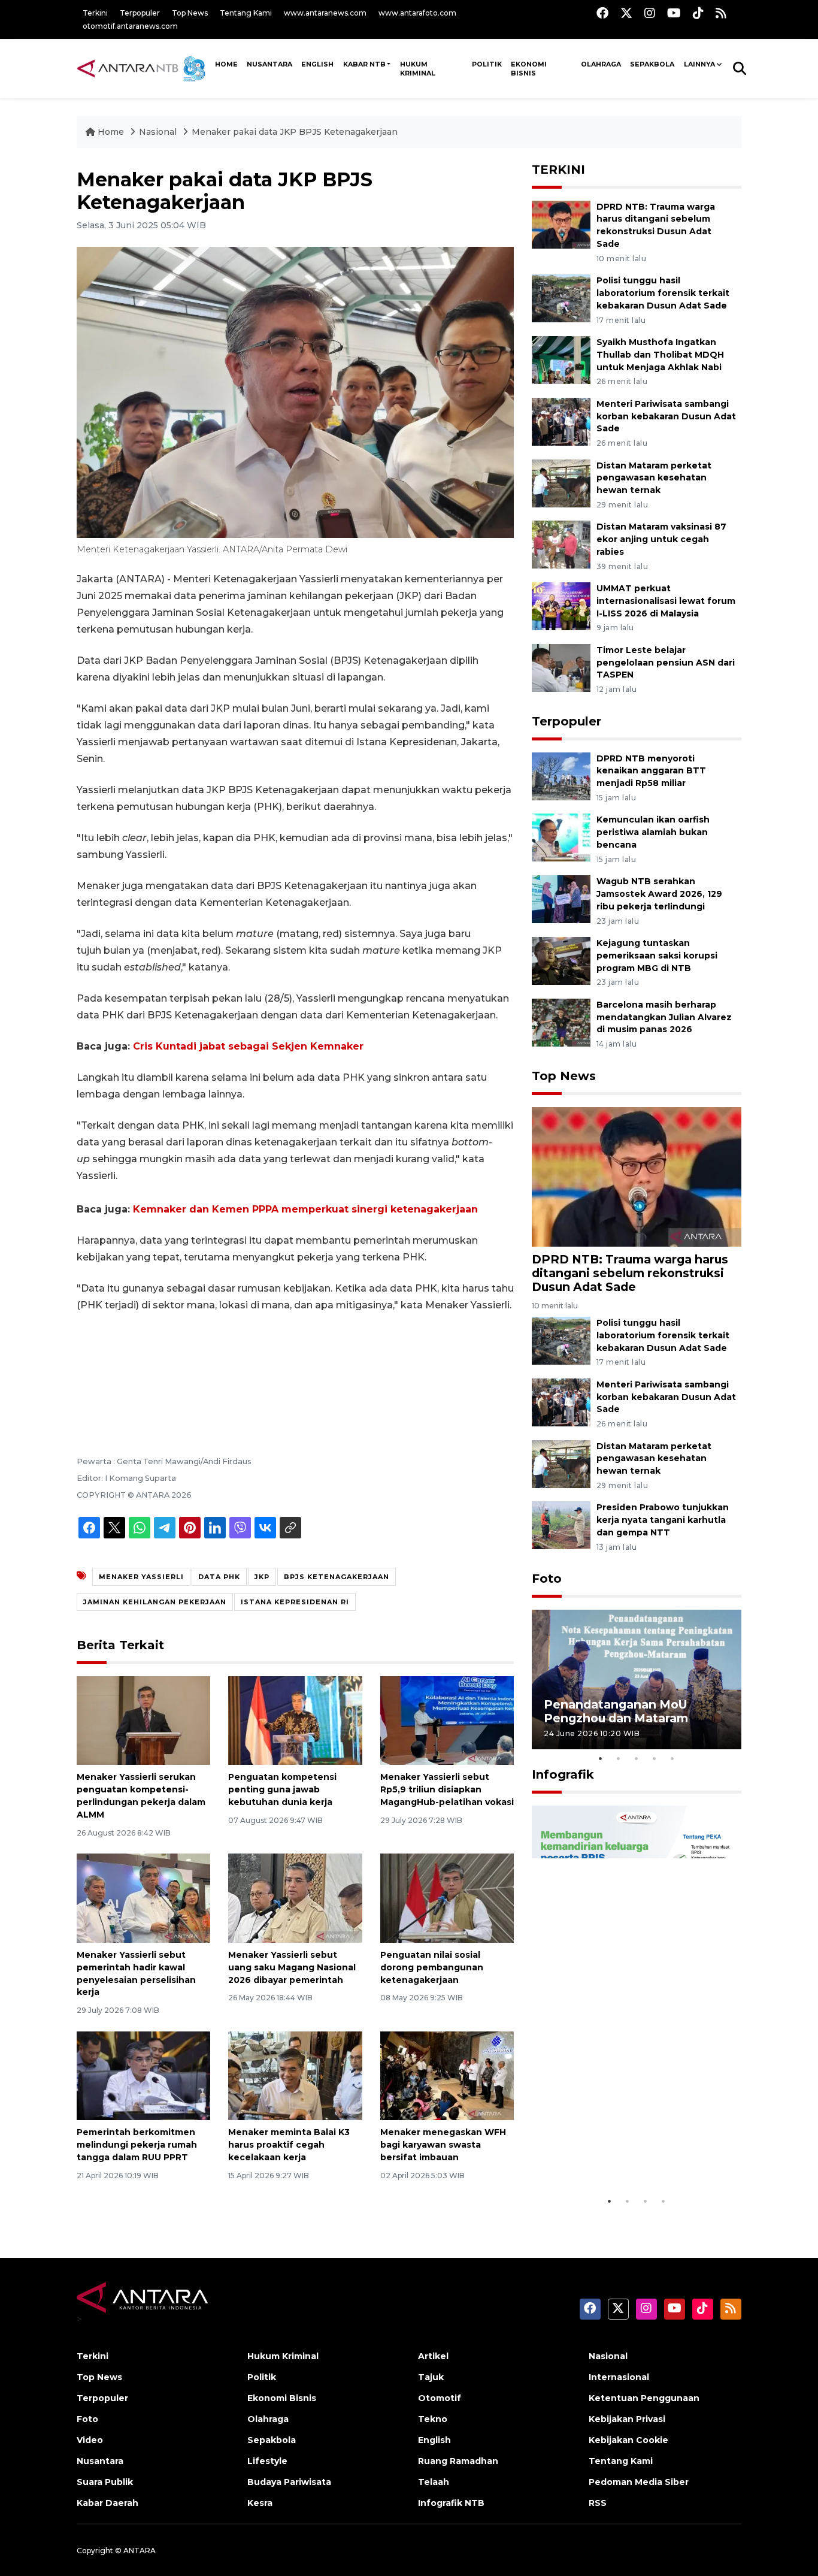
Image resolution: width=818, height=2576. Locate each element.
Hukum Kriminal (418, 69)
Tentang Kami (246, 13)
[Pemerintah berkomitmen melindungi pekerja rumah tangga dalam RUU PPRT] (143, 2075)
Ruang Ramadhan (458, 2461)
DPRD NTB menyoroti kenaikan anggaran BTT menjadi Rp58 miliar (651, 771)
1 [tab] (601, 1758)
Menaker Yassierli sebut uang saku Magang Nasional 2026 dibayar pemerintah (292, 1967)
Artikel (433, 2356)
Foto (547, 1579)
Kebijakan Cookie (628, 2440)
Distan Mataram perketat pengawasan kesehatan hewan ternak (654, 478)
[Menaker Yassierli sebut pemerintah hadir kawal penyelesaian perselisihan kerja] (143, 1898)
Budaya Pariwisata (289, 2482)
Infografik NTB (451, 2503)
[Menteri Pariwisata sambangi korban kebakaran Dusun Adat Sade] (561, 421)
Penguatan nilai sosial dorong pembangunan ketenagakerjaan (432, 1967)
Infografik (563, 1774)
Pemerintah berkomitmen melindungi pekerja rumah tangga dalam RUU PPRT (137, 2145)
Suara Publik (105, 2482)
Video (90, 2440)
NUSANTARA (269, 64)
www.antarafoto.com (417, 13)
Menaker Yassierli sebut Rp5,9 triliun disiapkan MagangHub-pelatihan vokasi (447, 1789)
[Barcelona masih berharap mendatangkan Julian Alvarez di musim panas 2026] (561, 1022)
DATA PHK (219, 1577)
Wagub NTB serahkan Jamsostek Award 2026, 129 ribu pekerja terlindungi (659, 894)
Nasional (158, 132)
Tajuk (431, 2377)
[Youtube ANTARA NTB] (674, 13)
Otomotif (440, 2398)
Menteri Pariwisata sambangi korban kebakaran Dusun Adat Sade (666, 416)
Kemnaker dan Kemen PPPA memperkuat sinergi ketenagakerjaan (305, 1209)
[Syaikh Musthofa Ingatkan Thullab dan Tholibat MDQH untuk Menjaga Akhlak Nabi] (561, 359)
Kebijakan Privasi (627, 2419)
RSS (598, 2503)
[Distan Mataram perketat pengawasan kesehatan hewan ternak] (561, 483)
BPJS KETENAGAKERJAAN (337, 1577)
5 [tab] (672, 1758)
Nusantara (100, 2461)
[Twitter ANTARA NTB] (626, 13)
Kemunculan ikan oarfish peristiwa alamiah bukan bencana (653, 832)
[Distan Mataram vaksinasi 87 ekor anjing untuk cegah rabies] (561, 544)
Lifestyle (267, 2461)
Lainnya (699, 64)
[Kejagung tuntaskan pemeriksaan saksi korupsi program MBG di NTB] (561, 960)
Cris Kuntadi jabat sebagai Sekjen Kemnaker (248, 1046)
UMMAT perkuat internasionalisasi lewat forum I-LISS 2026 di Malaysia (666, 601)
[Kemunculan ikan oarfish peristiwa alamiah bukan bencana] (561, 837)
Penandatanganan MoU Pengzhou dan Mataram (616, 1711)
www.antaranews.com (325, 13)
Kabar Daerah (107, 2503)
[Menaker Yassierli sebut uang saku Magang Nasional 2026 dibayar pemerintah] (295, 1898)
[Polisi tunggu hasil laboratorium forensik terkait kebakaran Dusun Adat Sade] (561, 297)
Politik (487, 64)
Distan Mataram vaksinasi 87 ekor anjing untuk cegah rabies (661, 539)
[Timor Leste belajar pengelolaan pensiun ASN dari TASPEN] (561, 667)
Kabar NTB (364, 64)
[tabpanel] (637, 1679)
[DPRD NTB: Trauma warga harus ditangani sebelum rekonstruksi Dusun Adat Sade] (561, 224)
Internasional (619, 2377)
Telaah (434, 2482)
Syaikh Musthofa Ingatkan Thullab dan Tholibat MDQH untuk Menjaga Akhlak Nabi (660, 355)
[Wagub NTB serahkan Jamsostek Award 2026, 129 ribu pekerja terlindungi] (561, 898)
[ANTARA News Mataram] (144, 68)
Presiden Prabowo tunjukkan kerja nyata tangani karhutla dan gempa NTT (663, 1520)
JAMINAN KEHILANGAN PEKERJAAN (155, 1602)
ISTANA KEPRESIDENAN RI (295, 1602)
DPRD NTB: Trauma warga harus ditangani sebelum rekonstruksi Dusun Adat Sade (630, 1273)
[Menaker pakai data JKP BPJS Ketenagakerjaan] (637, 1176)
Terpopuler (140, 13)
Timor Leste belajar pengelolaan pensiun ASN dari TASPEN (666, 663)
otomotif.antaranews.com (130, 26)
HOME (226, 64)
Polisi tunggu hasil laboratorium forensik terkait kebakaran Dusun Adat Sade (663, 293)
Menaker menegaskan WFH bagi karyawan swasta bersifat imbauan (443, 2145)
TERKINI (558, 170)
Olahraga (601, 64)
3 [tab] (637, 1758)
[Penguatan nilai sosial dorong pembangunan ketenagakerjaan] (447, 1898)
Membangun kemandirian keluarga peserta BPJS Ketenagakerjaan (621, 2152)
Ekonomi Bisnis (529, 69)
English (434, 2440)
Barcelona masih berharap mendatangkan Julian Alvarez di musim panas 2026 (664, 1017)
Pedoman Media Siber (639, 2482)
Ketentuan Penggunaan (644, 2398)
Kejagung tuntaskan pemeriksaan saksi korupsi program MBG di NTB (657, 956)
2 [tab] (619, 1758)
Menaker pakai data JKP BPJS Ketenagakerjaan (295, 132)
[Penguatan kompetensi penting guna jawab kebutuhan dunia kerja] (295, 1720)
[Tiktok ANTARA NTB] (698, 13)
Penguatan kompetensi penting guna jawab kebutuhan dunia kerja (282, 1789)
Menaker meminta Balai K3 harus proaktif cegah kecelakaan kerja (289, 2145)
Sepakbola (652, 64)
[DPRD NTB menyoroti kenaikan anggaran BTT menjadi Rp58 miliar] (561, 775)
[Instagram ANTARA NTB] (650, 13)
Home (111, 132)
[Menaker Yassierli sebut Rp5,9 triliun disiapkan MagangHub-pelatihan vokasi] (447, 1720)
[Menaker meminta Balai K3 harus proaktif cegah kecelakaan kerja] (295, 2075)
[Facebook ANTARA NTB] (602, 13)
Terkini (95, 13)
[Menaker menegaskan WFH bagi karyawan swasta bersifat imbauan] (447, 2075)
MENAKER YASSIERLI (141, 1577)
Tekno (433, 2419)
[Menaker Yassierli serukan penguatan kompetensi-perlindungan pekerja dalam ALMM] (143, 1720)
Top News (190, 13)
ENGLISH (317, 64)
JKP (262, 1577)
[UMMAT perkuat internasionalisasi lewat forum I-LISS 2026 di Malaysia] (561, 605)
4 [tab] (655, 1758)
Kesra (260, 2503)
